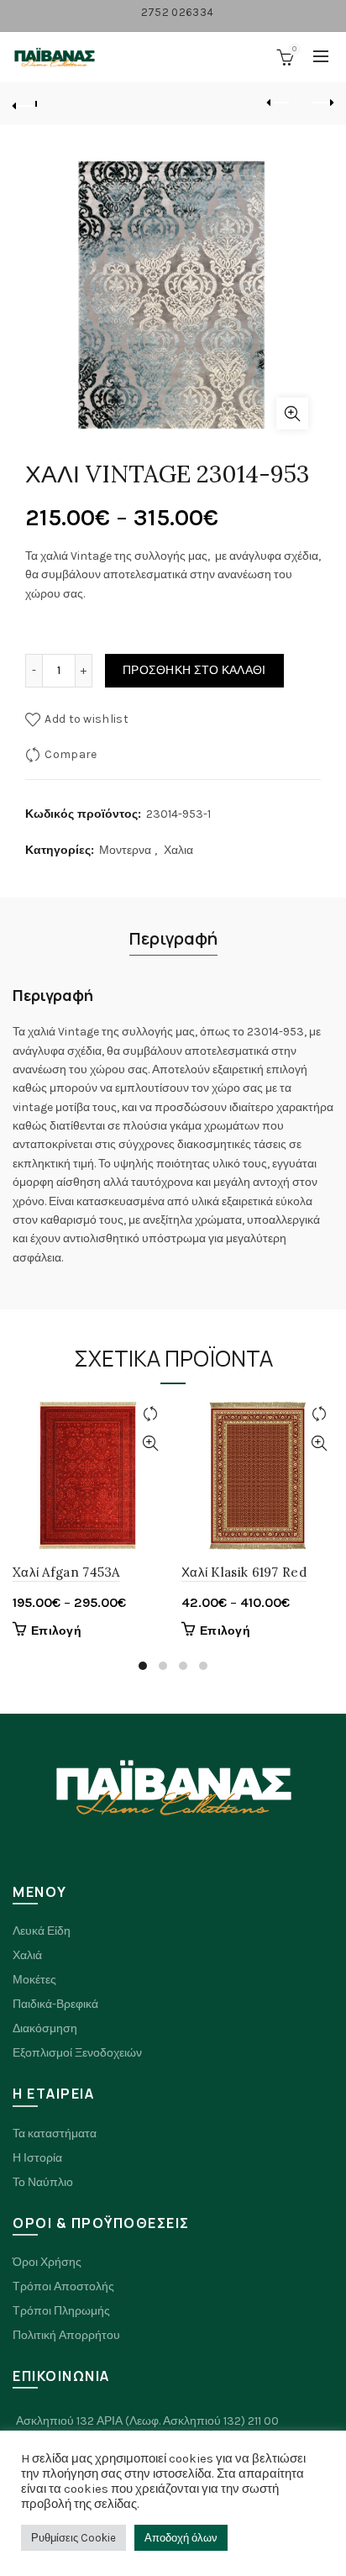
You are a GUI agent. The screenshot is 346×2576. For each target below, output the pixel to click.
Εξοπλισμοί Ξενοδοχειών (77, 2053)
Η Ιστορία (37, 2158)
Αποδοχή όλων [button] (181, 2538)
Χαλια (178, 850)
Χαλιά (27, 1955)
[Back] (25, 103)
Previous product (279, 103)
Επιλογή (56, 1631)
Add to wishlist (86, 719)
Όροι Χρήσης (47, 2262)
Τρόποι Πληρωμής (61, 2311)
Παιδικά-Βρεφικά (55, 2004)
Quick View (150, 1443)
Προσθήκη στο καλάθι (194, 670)
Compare (71, 754)
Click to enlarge (292, 414)
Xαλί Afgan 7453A (66, 1572)
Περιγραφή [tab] (173, 938)
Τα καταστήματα (55, 2133)
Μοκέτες (34, 1980)
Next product (321, 103)
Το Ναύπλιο (43, 2182)
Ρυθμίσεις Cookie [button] (73, 2538)
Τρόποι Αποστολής (63, 2286)
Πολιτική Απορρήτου (66, 2335)
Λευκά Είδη (42, 1931)
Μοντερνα (125, 850)
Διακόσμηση (45, 2028)
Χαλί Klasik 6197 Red (244, 1572)
